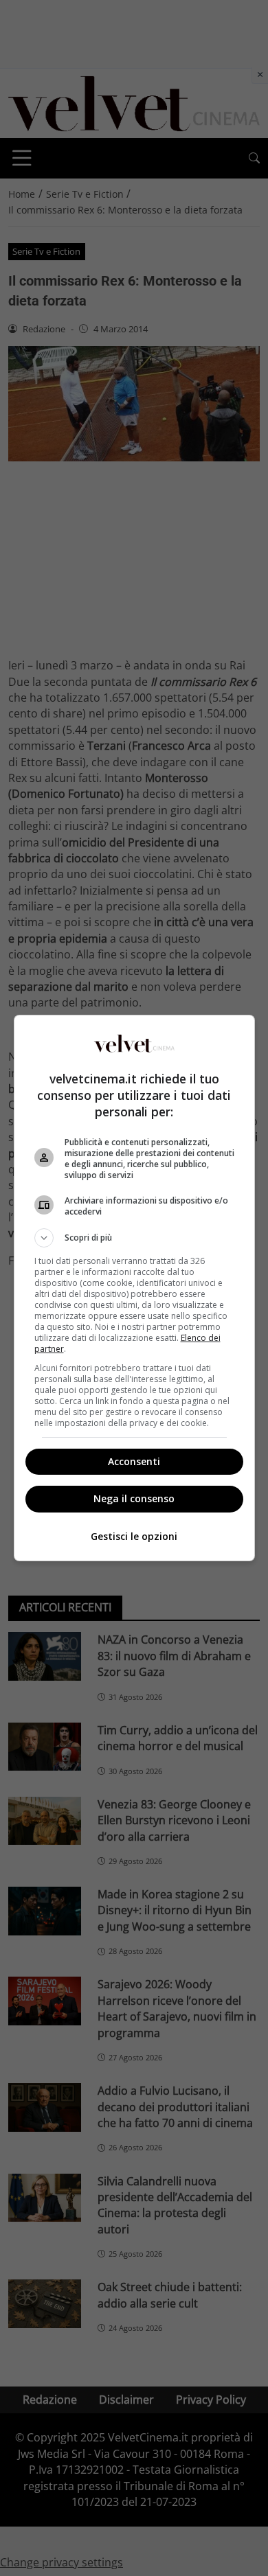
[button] (134, 1238)
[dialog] (134, 1288)
